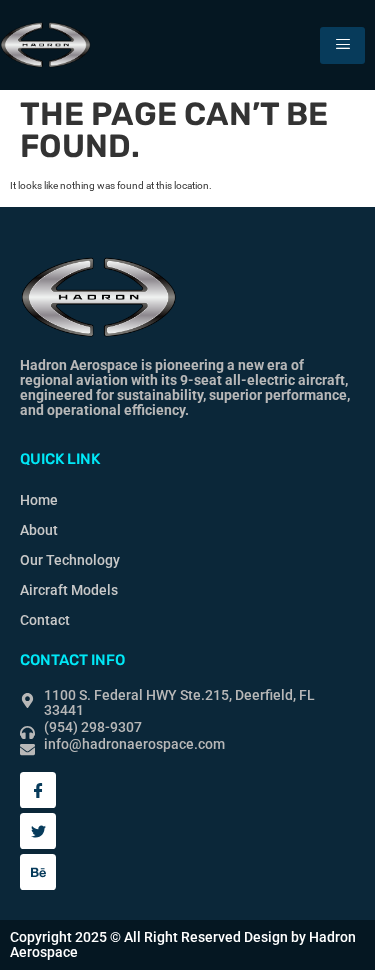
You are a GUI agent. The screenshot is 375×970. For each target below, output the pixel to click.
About (39, 530)
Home (39, 500)
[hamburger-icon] (342, 45)
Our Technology (70, 560)
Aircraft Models (69, 590)
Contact (45, 620)
